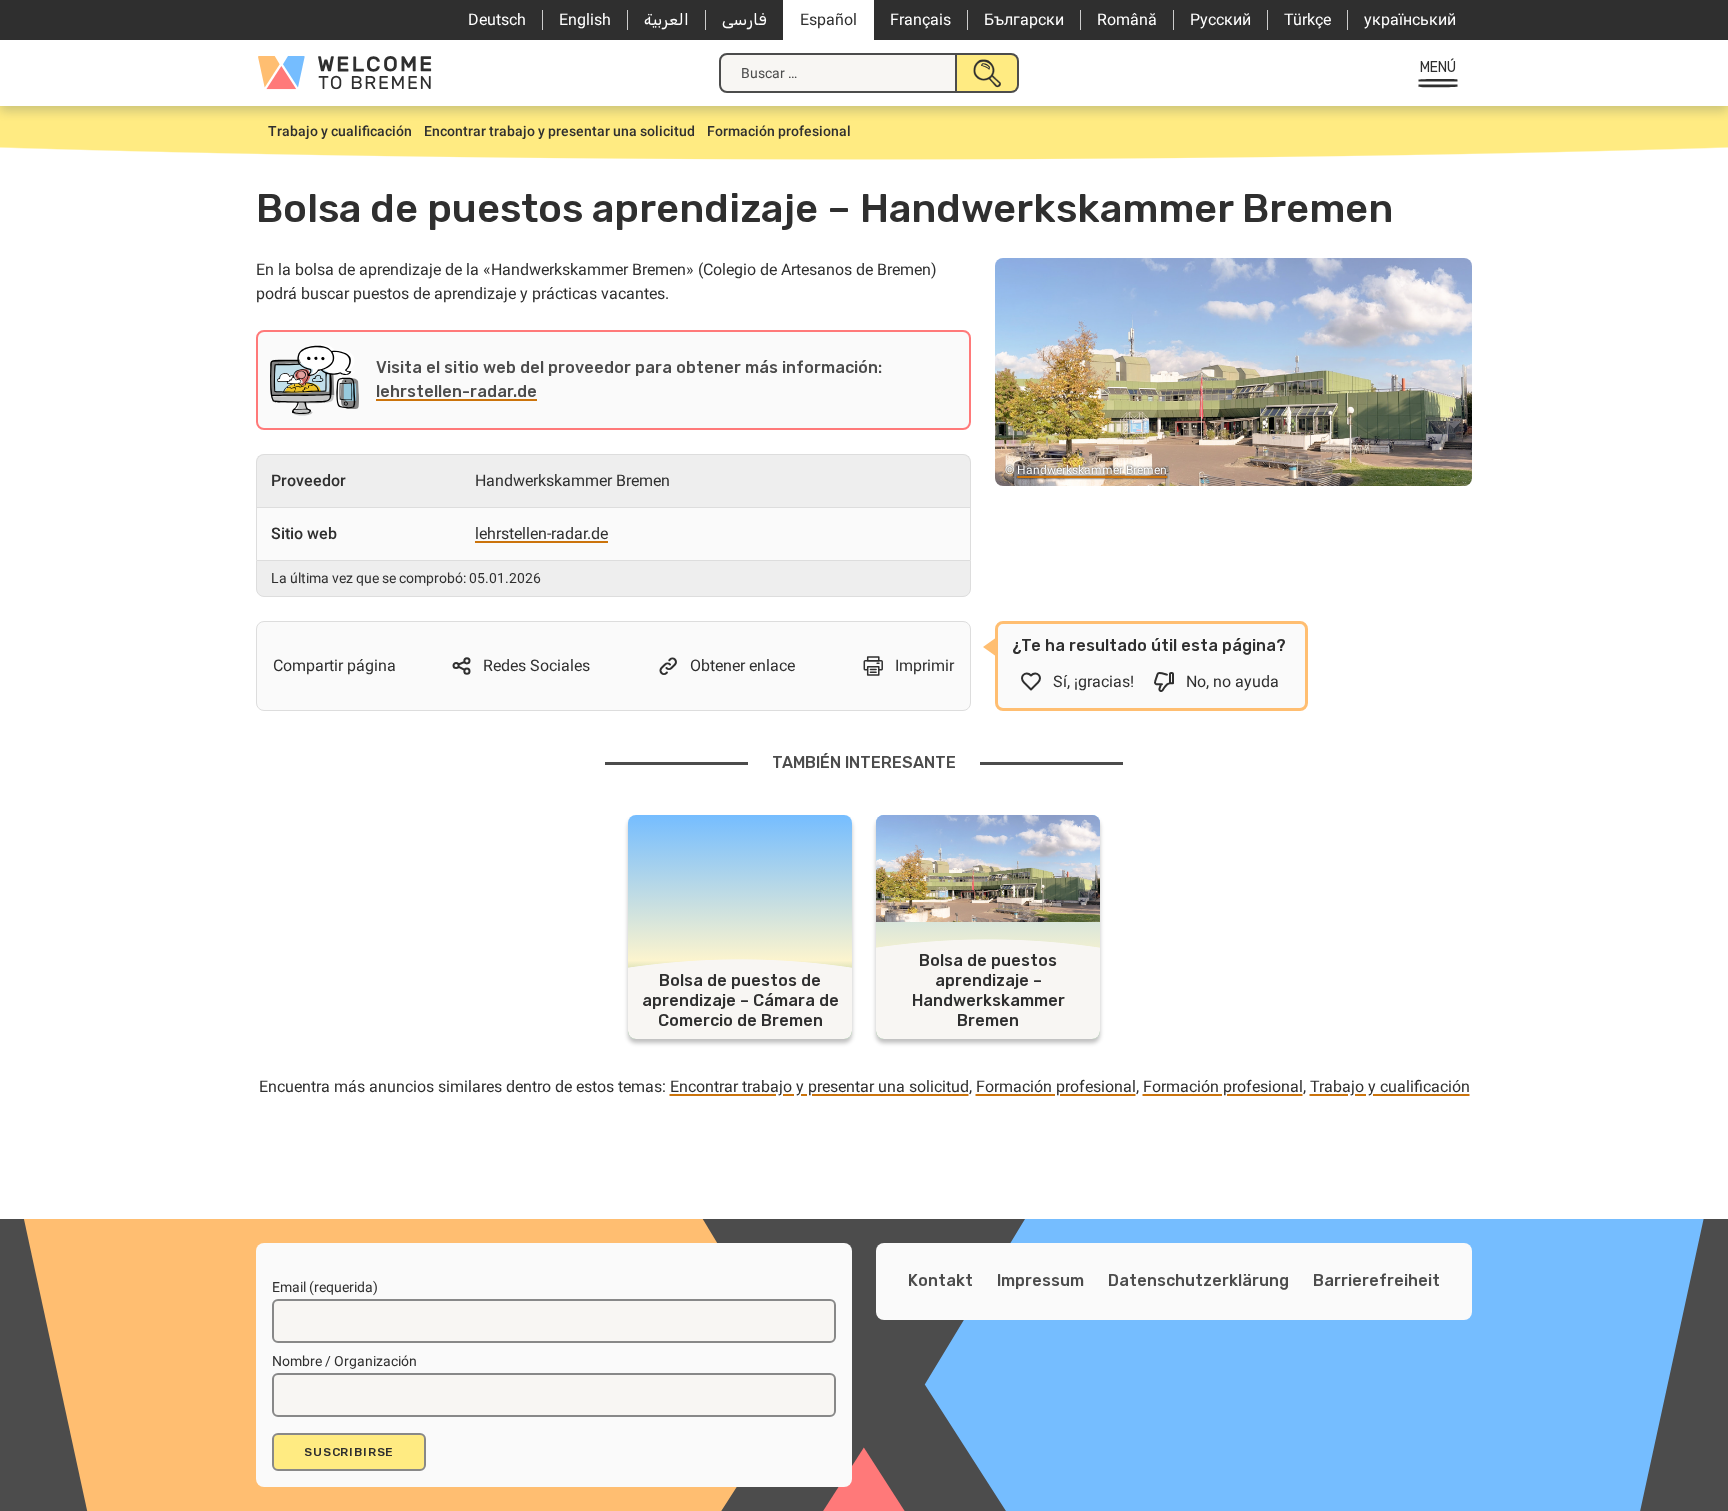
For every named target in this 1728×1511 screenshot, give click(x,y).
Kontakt (940, 1280)
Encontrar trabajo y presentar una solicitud (819, 1086)
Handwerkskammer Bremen (1092, 470)
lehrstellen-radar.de (456, 391)
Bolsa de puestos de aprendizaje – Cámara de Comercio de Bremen (740, 1000)
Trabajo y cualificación (1390, 1086)
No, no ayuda (1232, 681)
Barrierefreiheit (1376, 1280)
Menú (1438, 67)
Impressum (1040, 1280)
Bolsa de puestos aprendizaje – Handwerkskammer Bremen (988, 990)
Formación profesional (1056, 1086)
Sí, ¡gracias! (1093, 681)
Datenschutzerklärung (1198, 1280)
